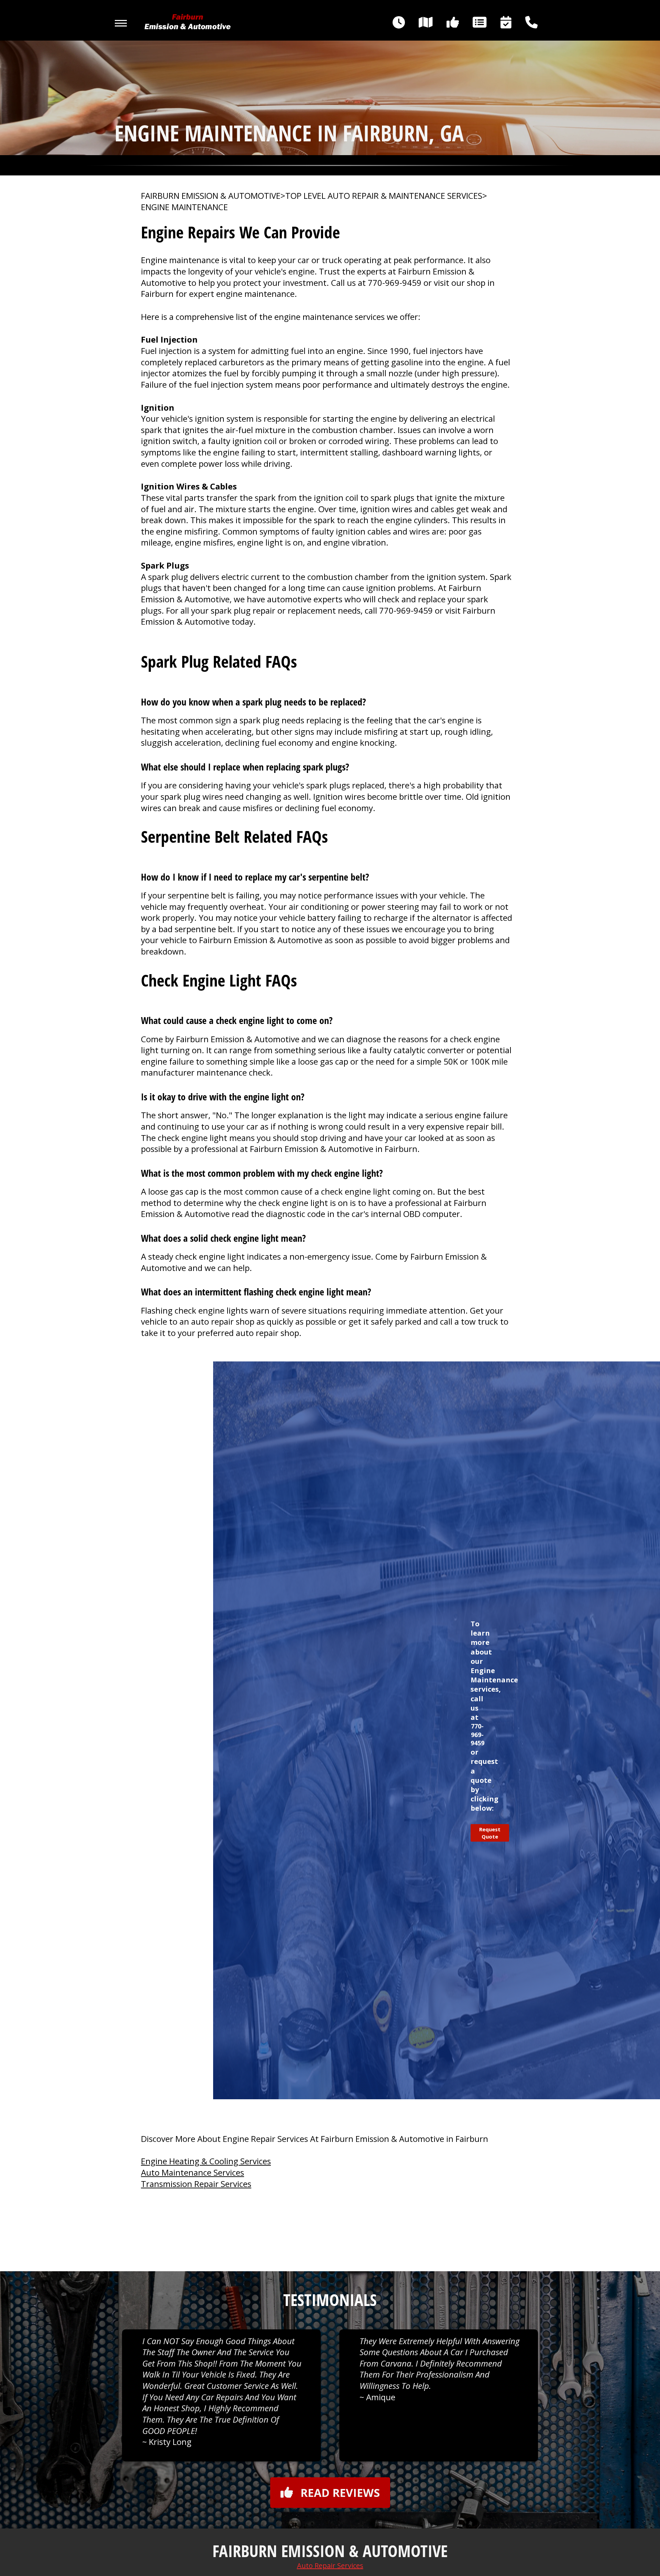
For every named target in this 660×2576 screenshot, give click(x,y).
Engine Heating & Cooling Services (206, 2161)
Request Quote (490, 1833)
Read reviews (340, 2493)
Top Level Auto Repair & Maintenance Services (384, 196)
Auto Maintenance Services (192, 2172)
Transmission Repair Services (196, 2184)
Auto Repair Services (330, 2566)
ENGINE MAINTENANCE (184, 207)
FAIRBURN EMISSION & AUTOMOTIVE (211, 196)
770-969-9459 (395, 283)
